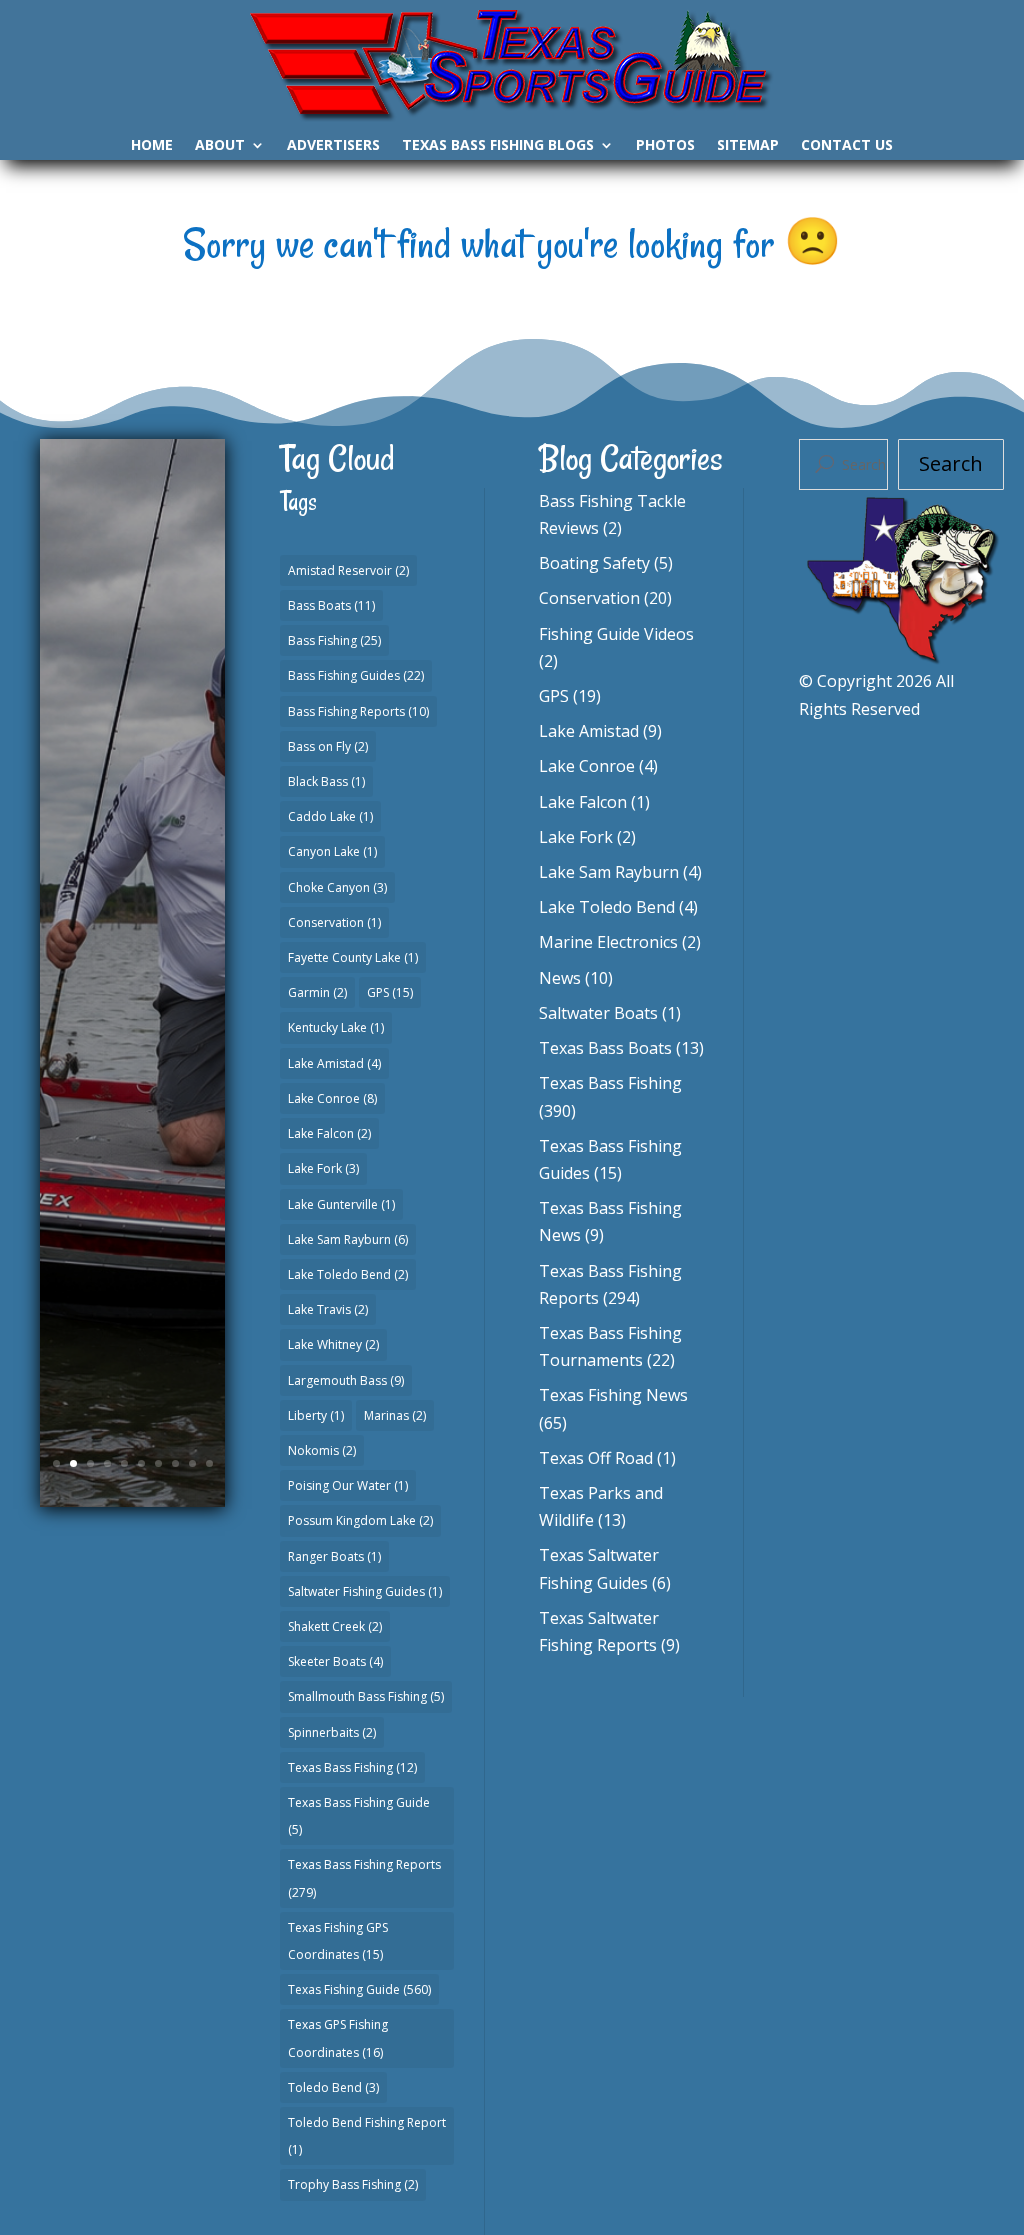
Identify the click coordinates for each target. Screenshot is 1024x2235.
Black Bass (326, 781)
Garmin (317, 992)
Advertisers (333, 146)
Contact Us (847, 146)
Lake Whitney (333, 1344)
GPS (390, 992)
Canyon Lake (332, 851)
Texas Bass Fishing (352, 1767)
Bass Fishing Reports (358, 711)
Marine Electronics (608, 942)
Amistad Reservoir (348, 570)
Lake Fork (323, 1168)
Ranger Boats (334, 1556)
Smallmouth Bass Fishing (366, 1696)
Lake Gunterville (341, 1204)
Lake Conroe (332, 1098)
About (220, 146)
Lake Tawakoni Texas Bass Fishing (132, 830)
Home (152, 146)
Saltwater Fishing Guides (365, 1591)
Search (951, 463)
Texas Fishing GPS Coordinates (338, 1941)
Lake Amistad (334, 1063)
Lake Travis (328, 1309)
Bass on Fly (328, 746)
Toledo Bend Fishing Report (367, 2136)
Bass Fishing (334, 640)
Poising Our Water (348, 1485)
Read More (133, 1212)
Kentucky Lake (336, 1027)
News (560, 978)
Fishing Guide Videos (616, 634)
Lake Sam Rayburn (348, 1239)
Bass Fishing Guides (356, 675)
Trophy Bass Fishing (353, 2184)
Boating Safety (594, 563)
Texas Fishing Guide (359, 1989)
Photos (665, 146)
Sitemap (748, 146)
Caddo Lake (330, 816)
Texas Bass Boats (605, 1048)
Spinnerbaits (332, 1732)
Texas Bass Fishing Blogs (498, 146)
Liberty (316, 1415)
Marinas (395, 1415)
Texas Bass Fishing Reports (364, 1878)
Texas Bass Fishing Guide (359, 1816)
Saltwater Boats (598, 1013)
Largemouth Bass (346, 1380)
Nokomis (322, 1450)
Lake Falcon (329, 1133)
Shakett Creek (335, 1626)
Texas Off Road (596, 1458)
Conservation (334, 922)
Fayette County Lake (353, 957)
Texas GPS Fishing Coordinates (338, 2038)
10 (209, 1463)
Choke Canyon (337, 887)
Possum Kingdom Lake (360, 1520)
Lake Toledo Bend (348, 1274)
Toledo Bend (333, 2087)
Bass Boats (331, 605)
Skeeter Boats (335, 1661)
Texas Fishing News (613, 1395)
